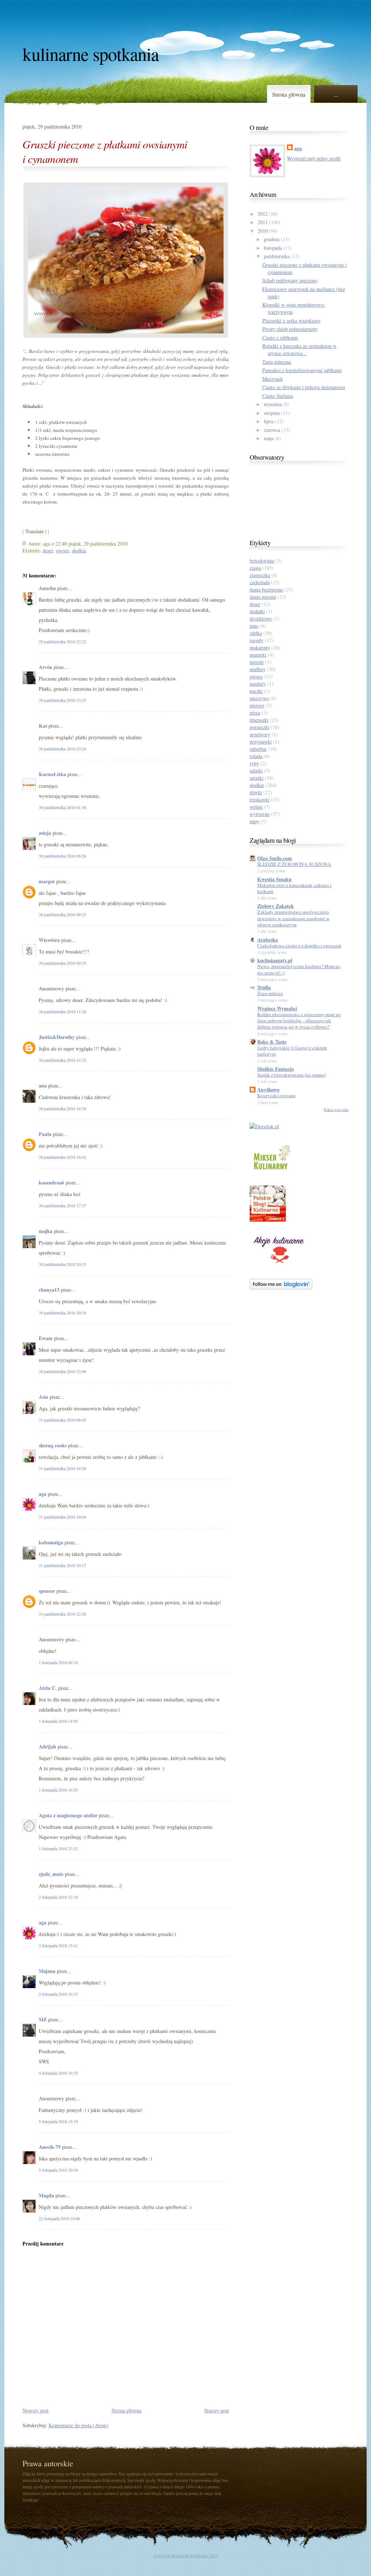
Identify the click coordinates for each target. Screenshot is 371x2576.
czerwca (272, 430)
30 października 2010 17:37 (62, 1205)
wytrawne (260, 814)
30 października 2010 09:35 (62, 963)
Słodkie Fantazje (276, 1069)
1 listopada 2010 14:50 (58, 1721)
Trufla (264, 987)
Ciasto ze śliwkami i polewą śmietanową (304, 387)
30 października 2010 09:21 (62, 914)
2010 (263, 231)
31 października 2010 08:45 (62, 1420)
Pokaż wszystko (336, 1110)
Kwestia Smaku (274, 879)
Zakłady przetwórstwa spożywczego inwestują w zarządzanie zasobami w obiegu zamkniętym (293, 918)
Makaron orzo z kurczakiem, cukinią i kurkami (294, 888)
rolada (256, 756)
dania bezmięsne (266, 590)
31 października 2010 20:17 (62, 1565)
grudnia (272, 239)
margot (47, 881)
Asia (43, 1397)
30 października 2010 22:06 (62, 1371)
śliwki (256, 792)
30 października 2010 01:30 (62, 807)
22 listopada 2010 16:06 (59, 2218)
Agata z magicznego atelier (68, 1815)
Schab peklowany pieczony (290, 280)
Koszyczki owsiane (276, 1095)
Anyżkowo (268, 1089)
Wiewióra (49, 940)
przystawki (261, 742)
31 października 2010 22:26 (62, 1614)
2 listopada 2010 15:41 (58, 1945)
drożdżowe (261, 618)
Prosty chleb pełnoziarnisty (290, 329)
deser (48, 550)
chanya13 (49, 1290)
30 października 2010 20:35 (62, 1264)
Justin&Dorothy (57, 1037)
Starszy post (217, 2410)
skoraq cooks (53, 1445)
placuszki (259, 720)
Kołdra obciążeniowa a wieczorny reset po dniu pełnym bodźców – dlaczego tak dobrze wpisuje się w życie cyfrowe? (299, 1021)
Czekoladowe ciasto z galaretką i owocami (299, 946)
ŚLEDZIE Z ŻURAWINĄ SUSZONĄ (294, 864)
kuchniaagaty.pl (275, 960)
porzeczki (259, 727)
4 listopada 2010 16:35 (58, 2073)
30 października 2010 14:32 (62, 1060)
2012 (263, 214)
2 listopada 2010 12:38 (58, 1897)
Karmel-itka (52, 774)
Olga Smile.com (275, 858)
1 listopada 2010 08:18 (58, 1662)
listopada (273, 248)
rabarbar (258, 749)
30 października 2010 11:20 (62, 1011)
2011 (263, 222)
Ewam (46, 1338)
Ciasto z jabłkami (280, 338)
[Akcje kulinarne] (279, 1265)
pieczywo (259, 698)
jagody (257, 640)
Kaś (43, 726)
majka (46, 1231)
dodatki (257, 611)
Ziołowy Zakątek (276, 906)
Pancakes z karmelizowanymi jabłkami (302, 370)
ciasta (255, 568)
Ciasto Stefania (278, 396)
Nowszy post (36, 2410)
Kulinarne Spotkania (91, 54)
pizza (255, 713)
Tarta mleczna (277, 362)
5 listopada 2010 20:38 (58, 2170)
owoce (62, 550)
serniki (257, 778)
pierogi (257, 705)
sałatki (256, 771)
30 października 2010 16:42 (62, 1157)
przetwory (260, 734)
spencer (47, 1591)
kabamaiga (51, 1542)
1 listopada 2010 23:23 (58, 1848)
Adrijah (47, 1746)
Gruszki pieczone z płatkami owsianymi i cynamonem (105, 151)
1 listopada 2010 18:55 (58, 1790)
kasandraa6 (51, 1182)
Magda (47, 2195)
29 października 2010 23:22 (62, 641)
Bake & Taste (272, 1042)
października (277, 256)
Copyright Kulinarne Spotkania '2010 (186, 2555)
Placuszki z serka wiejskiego (291, 321)
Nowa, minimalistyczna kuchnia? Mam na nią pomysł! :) (299, 969)
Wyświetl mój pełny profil (314, 158)
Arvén (45, 667)
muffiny (258, 669)
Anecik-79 (50, 2147)
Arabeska (268, 940)
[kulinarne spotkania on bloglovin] (281, 1287)
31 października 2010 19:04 (62, 1517)
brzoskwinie (262, 561)
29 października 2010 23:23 (62, 700)
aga (43, 1494)
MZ (43, 2019)
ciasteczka (260, 575)
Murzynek (273, 379)
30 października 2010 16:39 (62, 1108)
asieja (45, 833)
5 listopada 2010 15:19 (58, 2121)
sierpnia (272, 413)
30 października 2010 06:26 (62, 856)
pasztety (258, 684)
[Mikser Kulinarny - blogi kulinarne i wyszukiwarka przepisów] (271, 1171)
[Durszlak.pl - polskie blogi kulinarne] (264, 1126)
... (336, 94)
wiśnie (256, 807)
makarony (260, 647)
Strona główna (289, 94)
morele (257, 662)
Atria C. (48, 1688)
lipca (269, 421)
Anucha (47, 588)
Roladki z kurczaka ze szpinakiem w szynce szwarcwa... (299, 350)
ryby (254, 763)
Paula (45, 1134)
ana (43, 1085)
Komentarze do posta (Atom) (78, 2425)
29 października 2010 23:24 (62, 749)
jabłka (256, 633)
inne (254, 626)
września (273, 404)
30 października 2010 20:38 (62, 1313)
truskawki (260, 799)
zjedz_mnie (51, 1874)
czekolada (260, 582)
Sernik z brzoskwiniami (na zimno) (291, 1075)
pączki (256, 691)
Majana (47, 1971)
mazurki (258, 655)
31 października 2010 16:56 (62, 1468)
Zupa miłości (270, 993)
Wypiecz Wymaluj (277, 1008)
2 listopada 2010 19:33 (58, 1994)
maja (269, 438)
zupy (255, 821)
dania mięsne (263, 597)
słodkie (79, 550)
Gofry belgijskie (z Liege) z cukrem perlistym (292, 1051)
